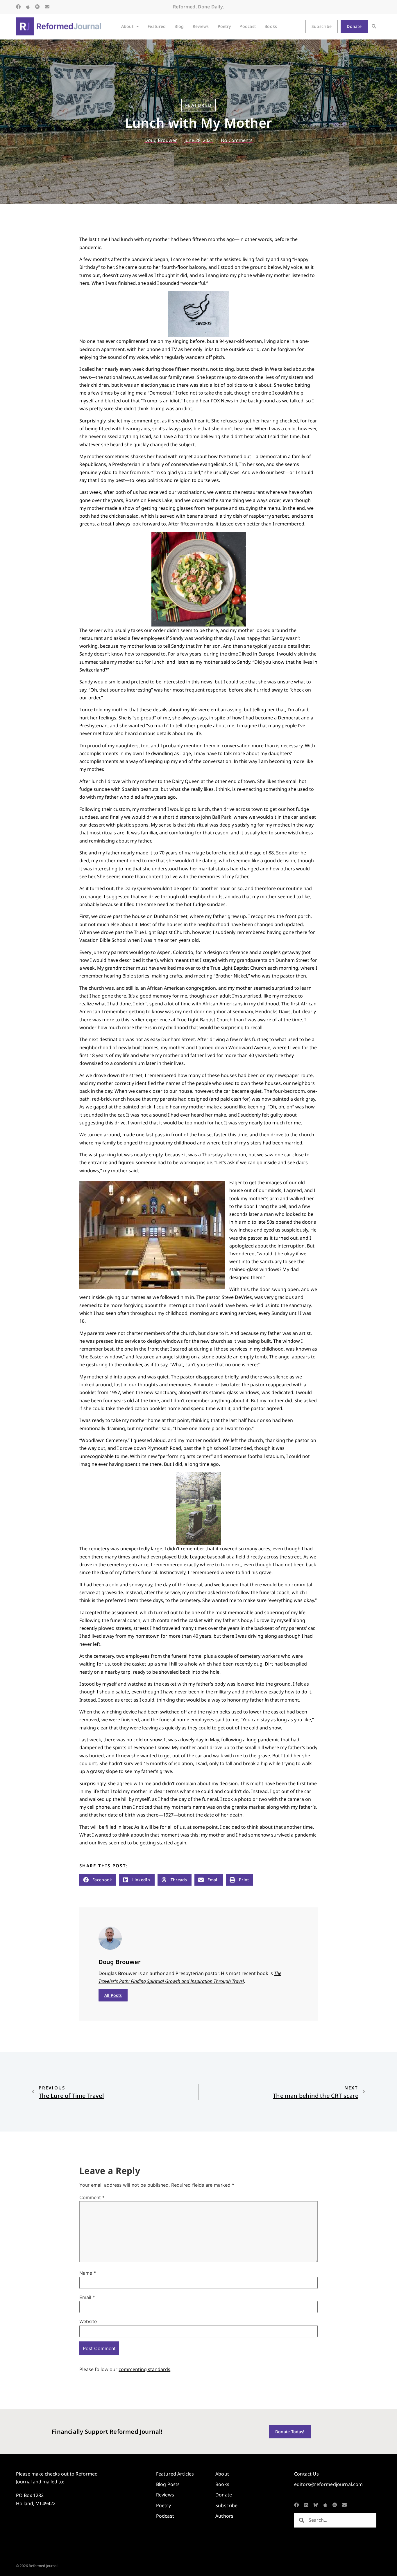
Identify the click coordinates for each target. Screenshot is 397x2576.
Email (87, 2297)
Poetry (224, 26)
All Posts (113, 1995)
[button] (374, 27)
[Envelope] (47, 7)
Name (88, 2273)
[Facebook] (18, 7)
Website (88, 2321)
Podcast (248, 26)
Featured (157, 26)
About (127, 26)
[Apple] (28, 7)
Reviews (201, 26)
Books (271, 26)
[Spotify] (37, 7)
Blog (179, 26)
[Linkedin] (306, 2505)
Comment (92, 2197)
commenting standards (144, 2369)
